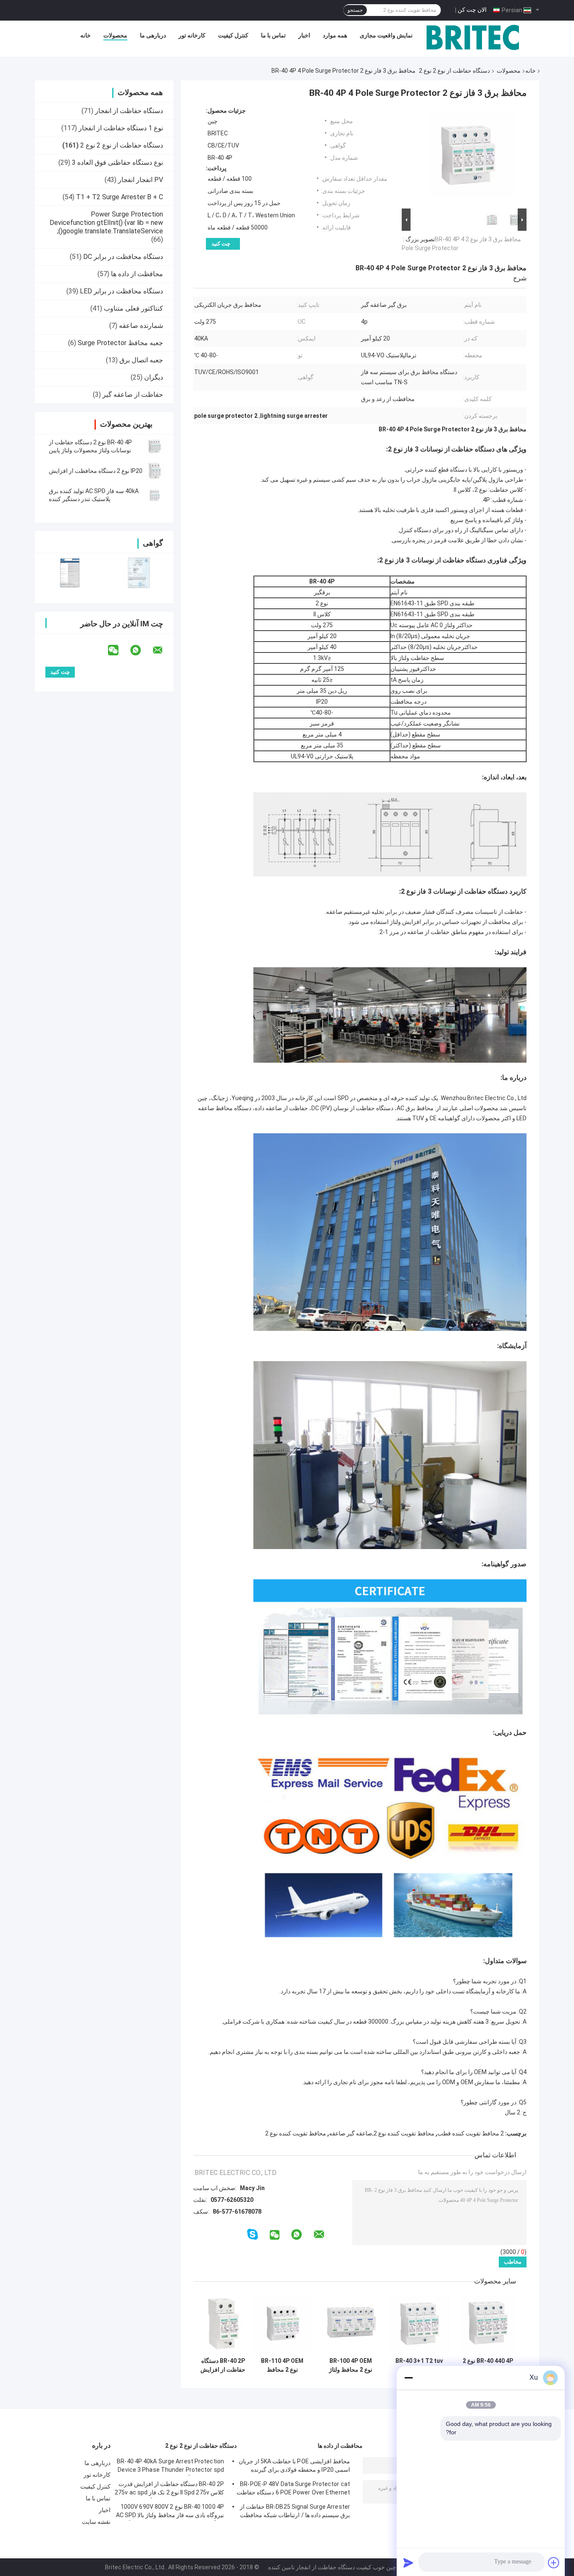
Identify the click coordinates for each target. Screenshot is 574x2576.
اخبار (304, 35)
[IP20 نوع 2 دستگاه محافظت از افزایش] (155, 471)
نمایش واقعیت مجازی (386, 35)
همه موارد (335, 35)
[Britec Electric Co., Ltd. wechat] (118, 650)
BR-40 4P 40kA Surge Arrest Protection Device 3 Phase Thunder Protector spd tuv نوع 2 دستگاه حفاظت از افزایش (170, 2467)
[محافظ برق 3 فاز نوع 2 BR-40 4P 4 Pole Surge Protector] (468, 157)
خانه (86, 35)
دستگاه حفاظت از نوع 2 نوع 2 (454, 71)
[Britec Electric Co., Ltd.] (473, 37)
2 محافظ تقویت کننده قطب (471, 2133)
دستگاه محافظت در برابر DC (123, 257)
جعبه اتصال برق (141, 360)
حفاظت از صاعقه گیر (133, 395)
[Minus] (408, 2378)
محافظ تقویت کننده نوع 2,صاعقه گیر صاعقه (382, 2133)
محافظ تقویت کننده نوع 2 (296, 2133)
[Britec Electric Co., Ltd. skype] (253, 2234)
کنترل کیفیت (233, 35)
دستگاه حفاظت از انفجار (129, 111)
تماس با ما (273, 35)
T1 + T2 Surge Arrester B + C (120, 197)
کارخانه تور (192, 35)
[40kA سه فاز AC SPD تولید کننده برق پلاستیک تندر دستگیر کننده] (155, 495)
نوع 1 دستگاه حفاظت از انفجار (121, 128)
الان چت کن (472, 10)
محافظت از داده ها (137, 274)
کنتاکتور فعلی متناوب (133, 308)
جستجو (355, 10)
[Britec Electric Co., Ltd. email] (163, 650)
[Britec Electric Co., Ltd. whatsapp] (141, 650)
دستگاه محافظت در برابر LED (121, 291)
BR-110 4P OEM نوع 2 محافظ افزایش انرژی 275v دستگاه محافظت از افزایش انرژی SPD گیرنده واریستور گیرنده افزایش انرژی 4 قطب (282, 2365)
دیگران (154, 377)
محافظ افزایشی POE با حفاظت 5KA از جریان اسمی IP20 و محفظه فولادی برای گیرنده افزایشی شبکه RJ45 (294, 2467)
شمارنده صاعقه (141, 326)
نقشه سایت (96, 2522)
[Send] (408, 2563)
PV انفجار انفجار (141, 180)
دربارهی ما (153, 35)
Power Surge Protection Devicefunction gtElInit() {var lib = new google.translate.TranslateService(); (106, 223)
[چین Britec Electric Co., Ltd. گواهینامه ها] (70, 573)
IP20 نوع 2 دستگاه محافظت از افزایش (96, 471)
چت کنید (221, 244)
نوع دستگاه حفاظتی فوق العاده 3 (117, 162)
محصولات (115, 35)
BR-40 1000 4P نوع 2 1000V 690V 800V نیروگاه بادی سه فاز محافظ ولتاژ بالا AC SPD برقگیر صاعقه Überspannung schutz (170, 2512)
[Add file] (554, 2563)
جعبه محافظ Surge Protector (120, 343)
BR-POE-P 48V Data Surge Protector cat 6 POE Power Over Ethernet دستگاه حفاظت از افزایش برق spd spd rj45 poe (293, 2489)
